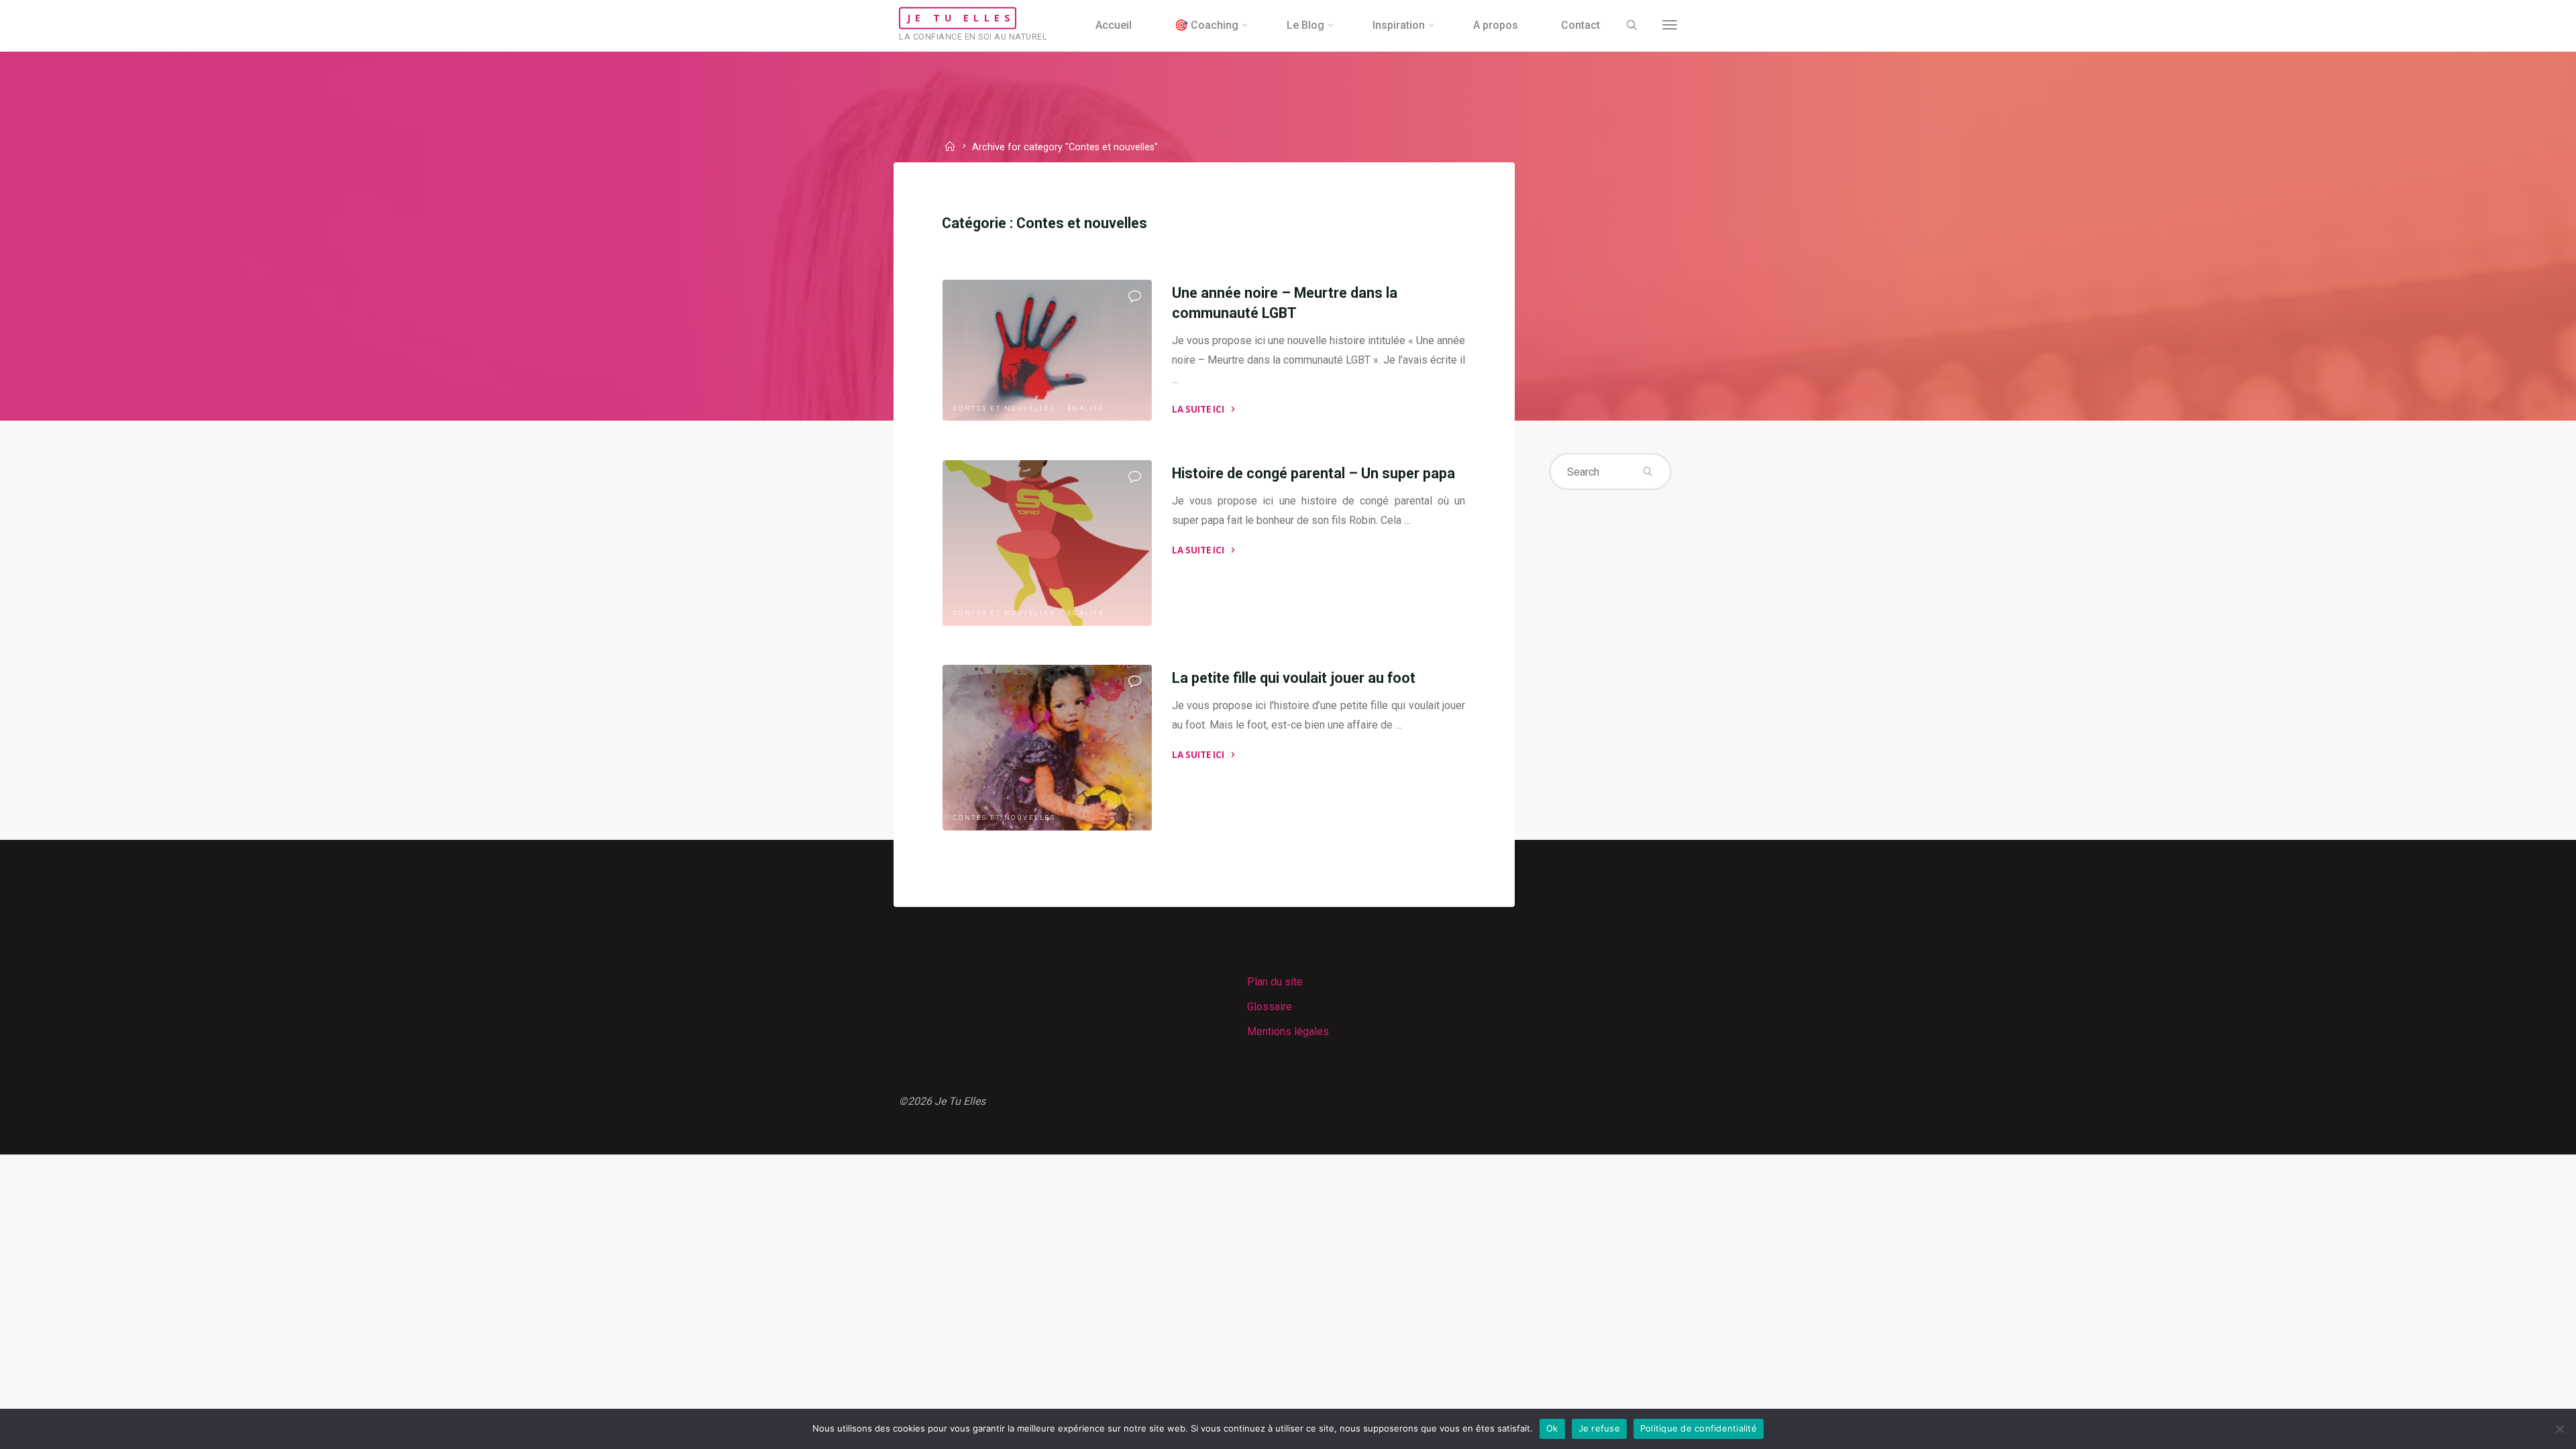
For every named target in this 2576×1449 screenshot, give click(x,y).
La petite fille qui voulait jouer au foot (1294, 678)
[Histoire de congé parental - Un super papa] (1047, 543)
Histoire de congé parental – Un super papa (1313, 473)
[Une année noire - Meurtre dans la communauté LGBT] (1047, 350)
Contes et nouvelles (1005, 408)
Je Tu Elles (961, 18)
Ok (1552, 1428)
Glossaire (1270, 1007)
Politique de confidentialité (1699, 1428)
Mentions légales (1288, 1031)
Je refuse (1599, 1428)
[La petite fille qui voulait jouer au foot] (1047, 748)
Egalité (1086, 408)
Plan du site (1275, 982)
